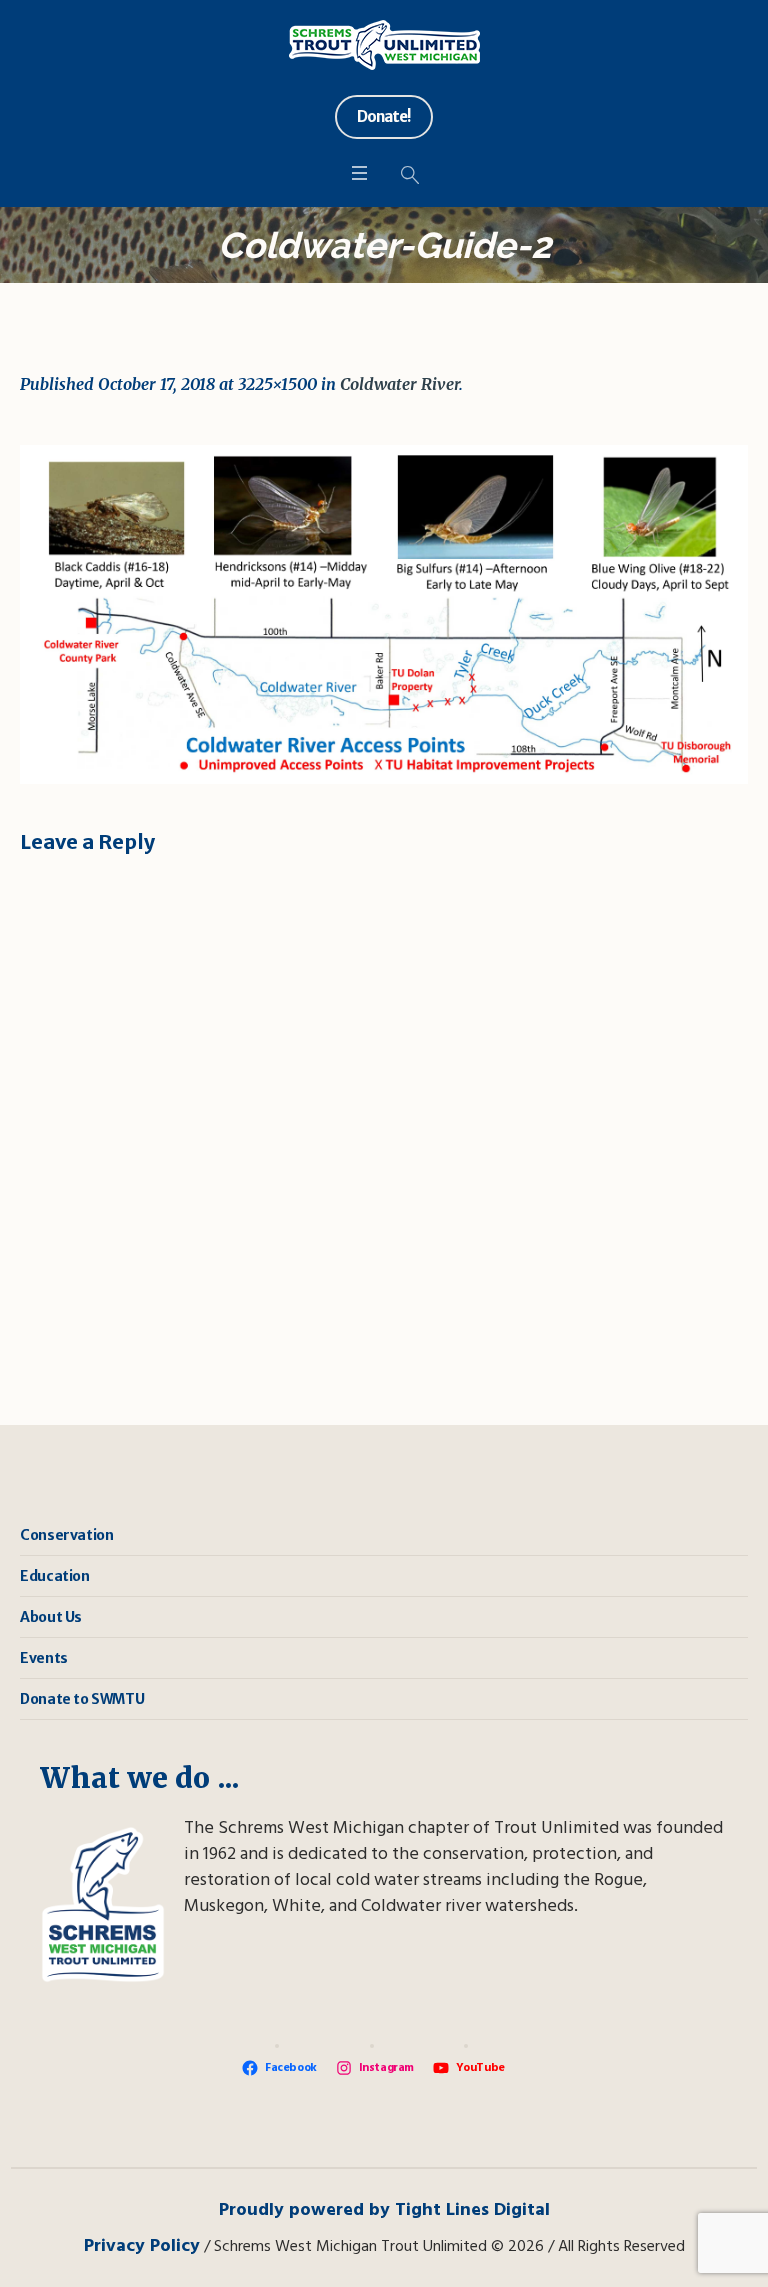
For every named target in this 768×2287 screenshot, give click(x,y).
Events (44, 1658)
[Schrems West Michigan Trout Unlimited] (384, 45)
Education (54, 1576)
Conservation (66, 1535)
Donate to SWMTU (82, 1699)
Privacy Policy (142, 2246)
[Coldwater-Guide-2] (384, 614)
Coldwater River (399, 384)
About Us (51, 1617)
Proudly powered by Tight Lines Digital (384, 2210)
